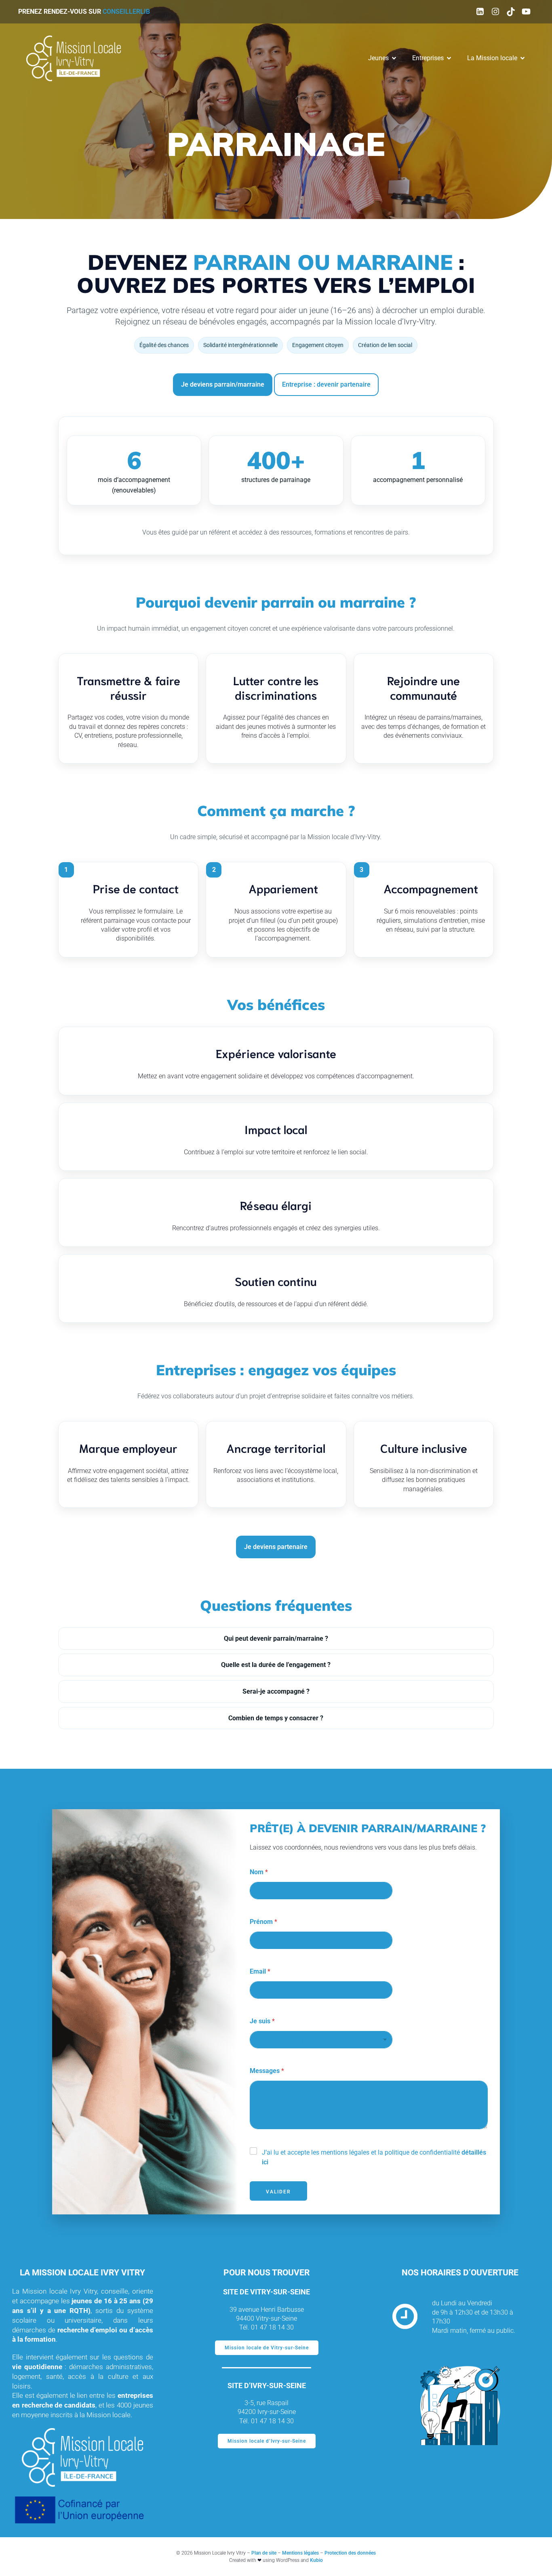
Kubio (316, 2560)
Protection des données (350, 2553)
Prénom (263, 1922)
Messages (267, 2071)
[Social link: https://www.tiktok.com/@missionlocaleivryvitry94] (511, 12)
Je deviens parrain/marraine (223, 384)
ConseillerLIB (126, 12)
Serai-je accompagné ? (276, 1691)
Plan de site (264, 2553)
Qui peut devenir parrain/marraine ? (276, 1638)
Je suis (262, 2021)
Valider (278, 2192)
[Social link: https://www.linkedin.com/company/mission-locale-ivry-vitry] (480, 12)
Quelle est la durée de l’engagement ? (276, 1665)
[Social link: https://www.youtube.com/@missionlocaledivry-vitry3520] (526, 12)
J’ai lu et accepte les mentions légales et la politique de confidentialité (374, 2157)
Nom (259, 1872)
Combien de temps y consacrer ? (276, 1718)
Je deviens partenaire (276, 1547)
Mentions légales (300, 2553)
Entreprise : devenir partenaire (326, 384)
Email (260, 1971)
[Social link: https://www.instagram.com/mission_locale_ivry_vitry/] (495, 12)
